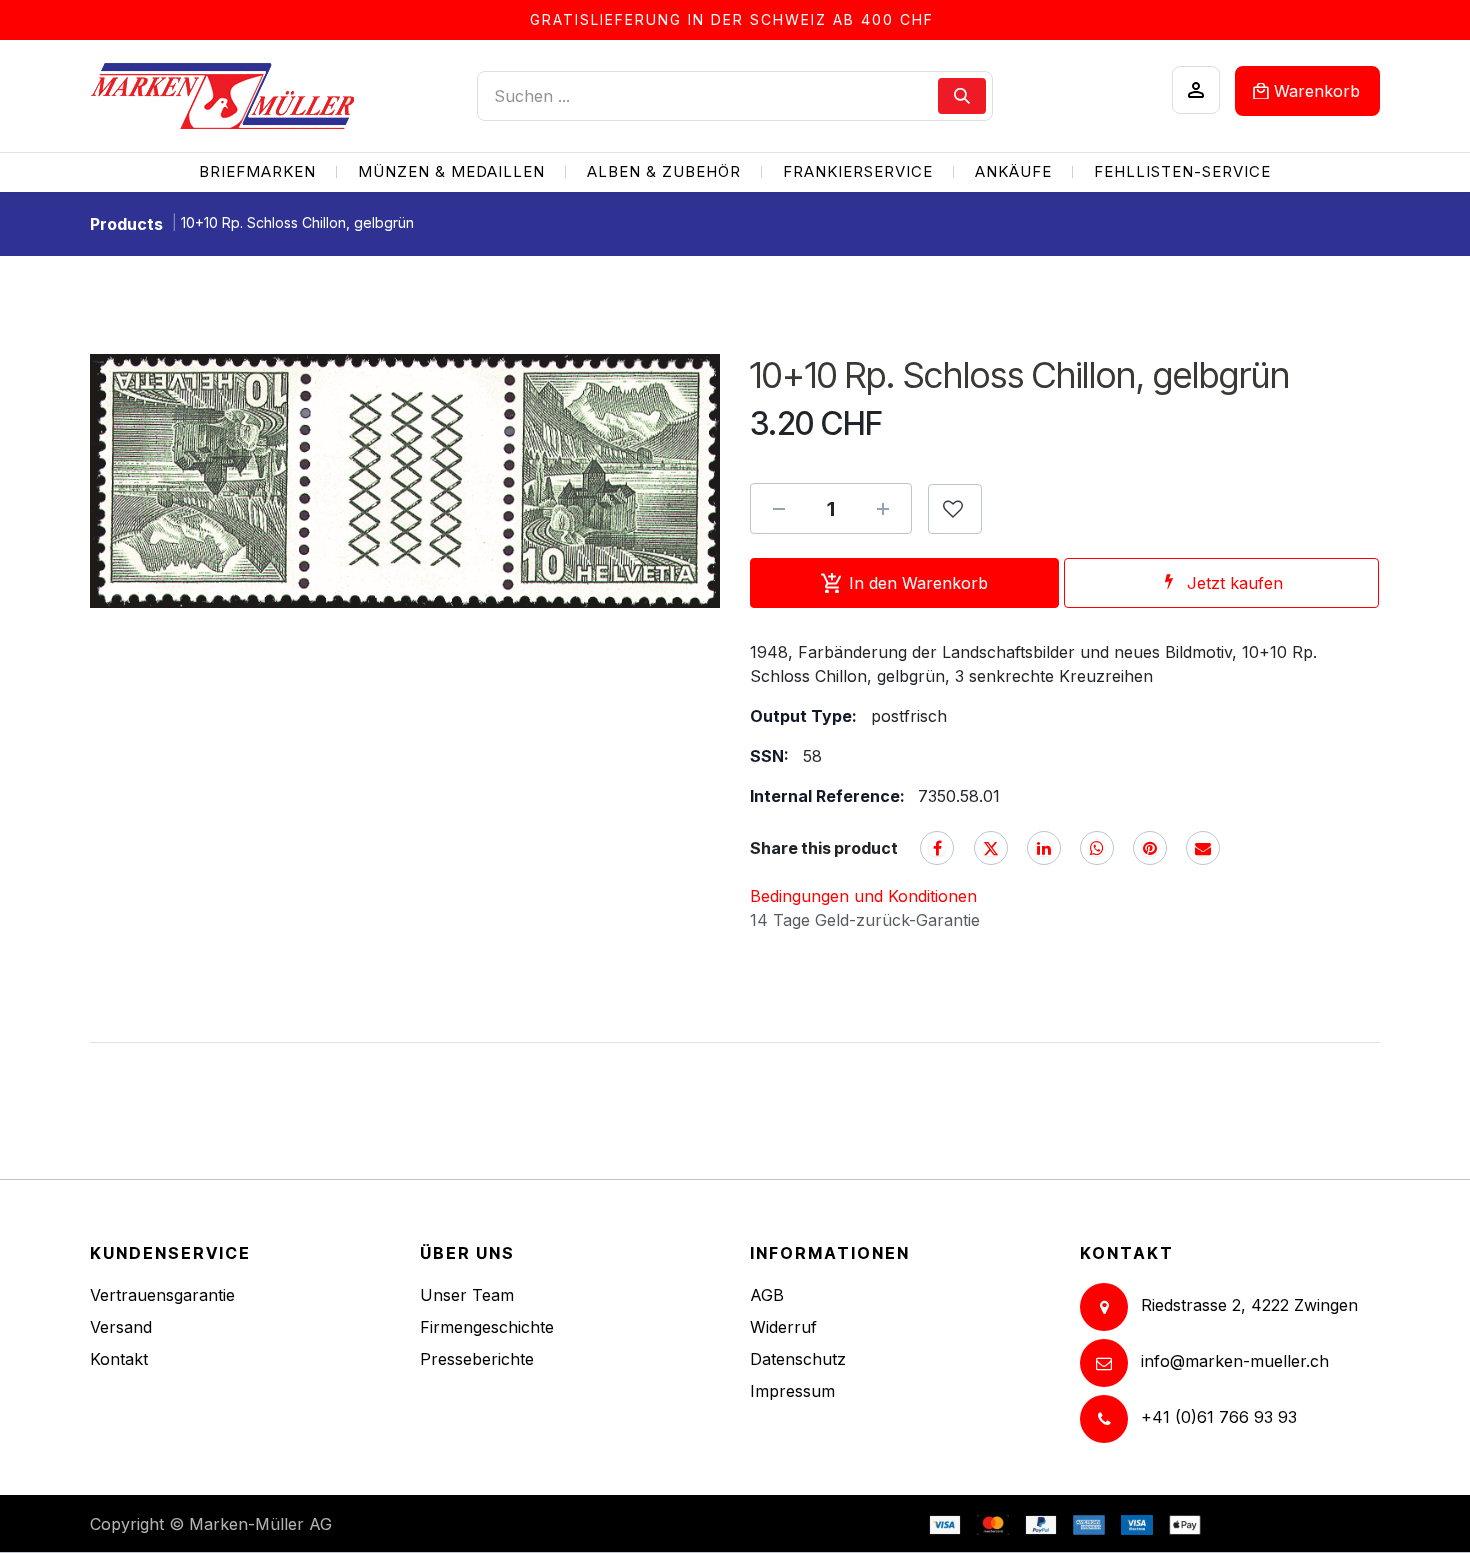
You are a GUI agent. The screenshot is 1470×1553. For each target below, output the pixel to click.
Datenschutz (798, 1359)
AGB (767, 1295)
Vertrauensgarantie (162, 1295)
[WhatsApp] (1097, 848)
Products (126, 224)
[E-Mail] (1203, 848)
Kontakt (119, 1359)
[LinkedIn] (1044, 848)
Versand (121, 1327)
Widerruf (783, 1327)
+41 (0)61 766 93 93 (1219, 1417)
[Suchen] (962, 96)
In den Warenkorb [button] (918, 583)
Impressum (792, 1391)
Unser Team (467, 1295)
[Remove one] (779, 509)
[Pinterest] (1150, 848)
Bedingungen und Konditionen (863, 896)
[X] (991, 848)
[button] (955, 509)
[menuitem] (257, 172)
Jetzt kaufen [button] (1235, 583)
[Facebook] (937, 848)
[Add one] (883, 509)
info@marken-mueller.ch (1235, 1361)
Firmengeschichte (487, 1327)
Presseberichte (477, 1359)
